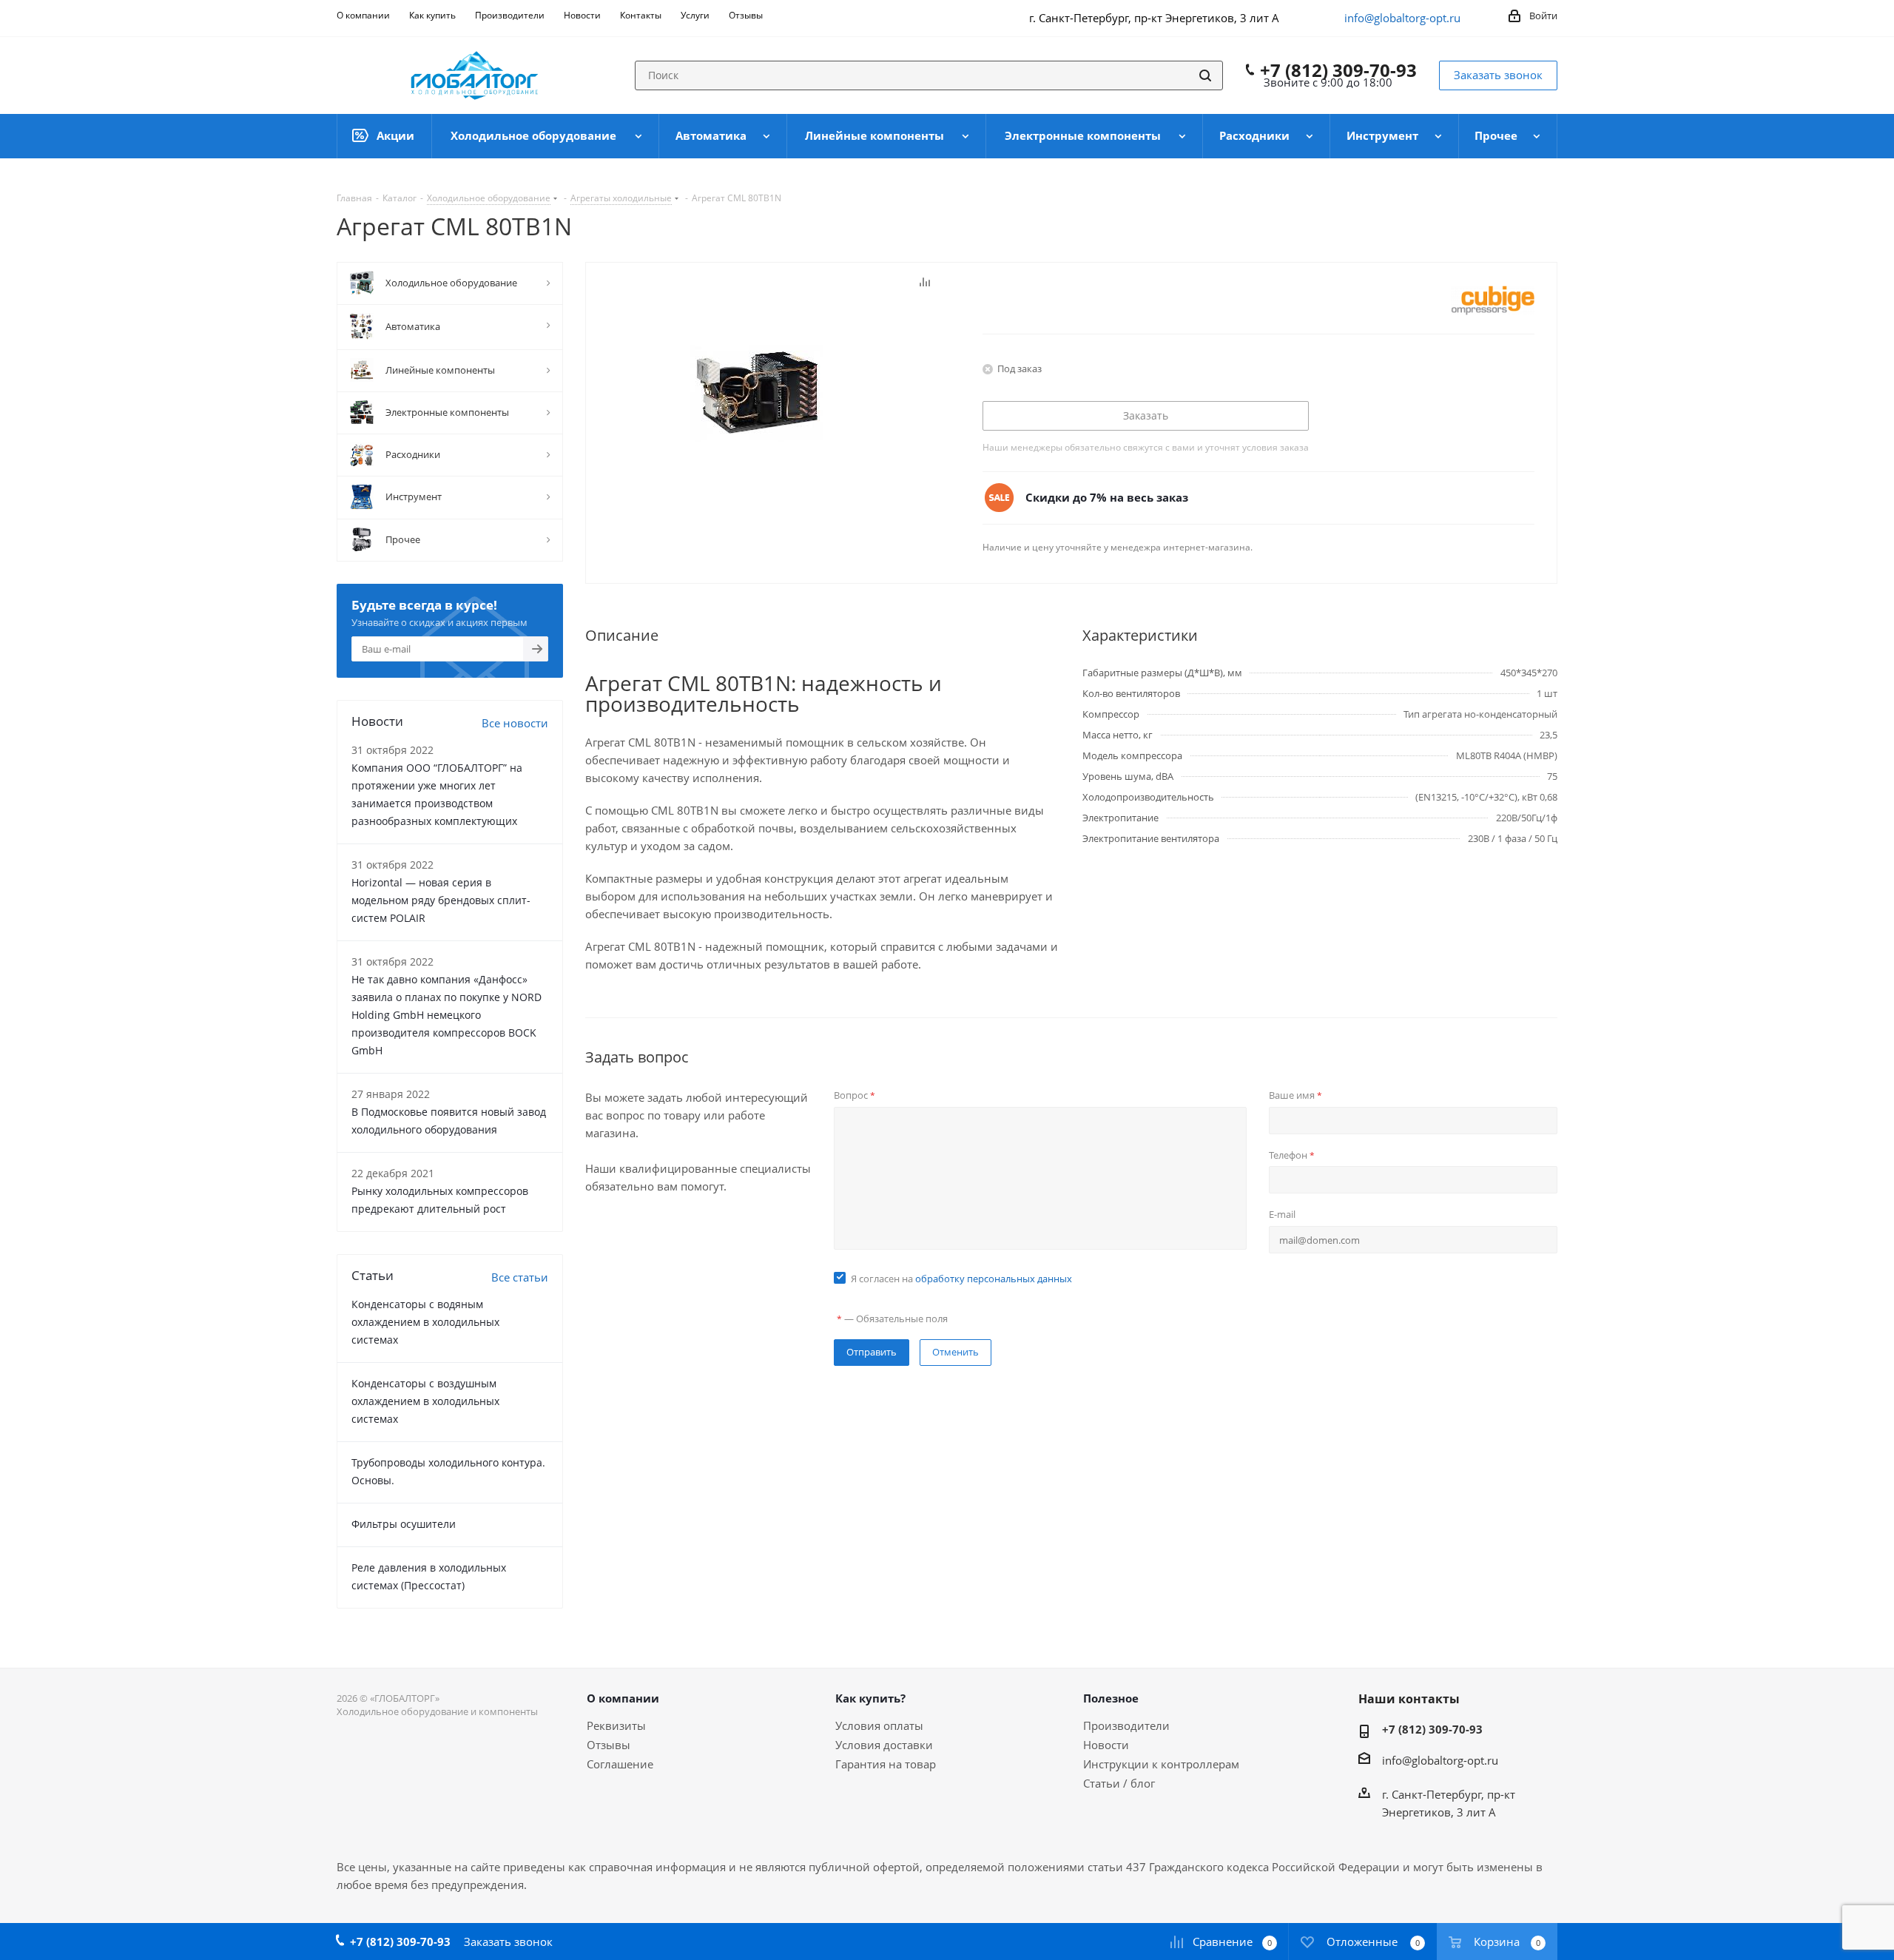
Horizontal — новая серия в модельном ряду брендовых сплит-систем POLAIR (441, 900)
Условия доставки (884, 1745)
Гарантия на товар (886, 1764)
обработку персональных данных (994, 1279)
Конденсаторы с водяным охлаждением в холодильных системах (425, 1322)
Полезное (1111, 1698)
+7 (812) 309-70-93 (1338, 70)
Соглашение (620, 1764)
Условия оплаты (879, 1725)
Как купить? (870, 1698)
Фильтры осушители (404, 1524)
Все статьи (520, 1277)
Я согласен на (961, 1279)
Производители (1126, 1725)
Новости (1106, 1745)
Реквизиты (616, 1725)
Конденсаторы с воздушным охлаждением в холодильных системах (425, 1401)
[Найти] (1205, 75)
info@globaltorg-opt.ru (1402, 18)
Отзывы (609, 1745)
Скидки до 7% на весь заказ (1107, 497)
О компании (623, 1698)
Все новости (515, 723)
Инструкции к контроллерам (1161, 1764)
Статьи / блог (1119, 1783)
